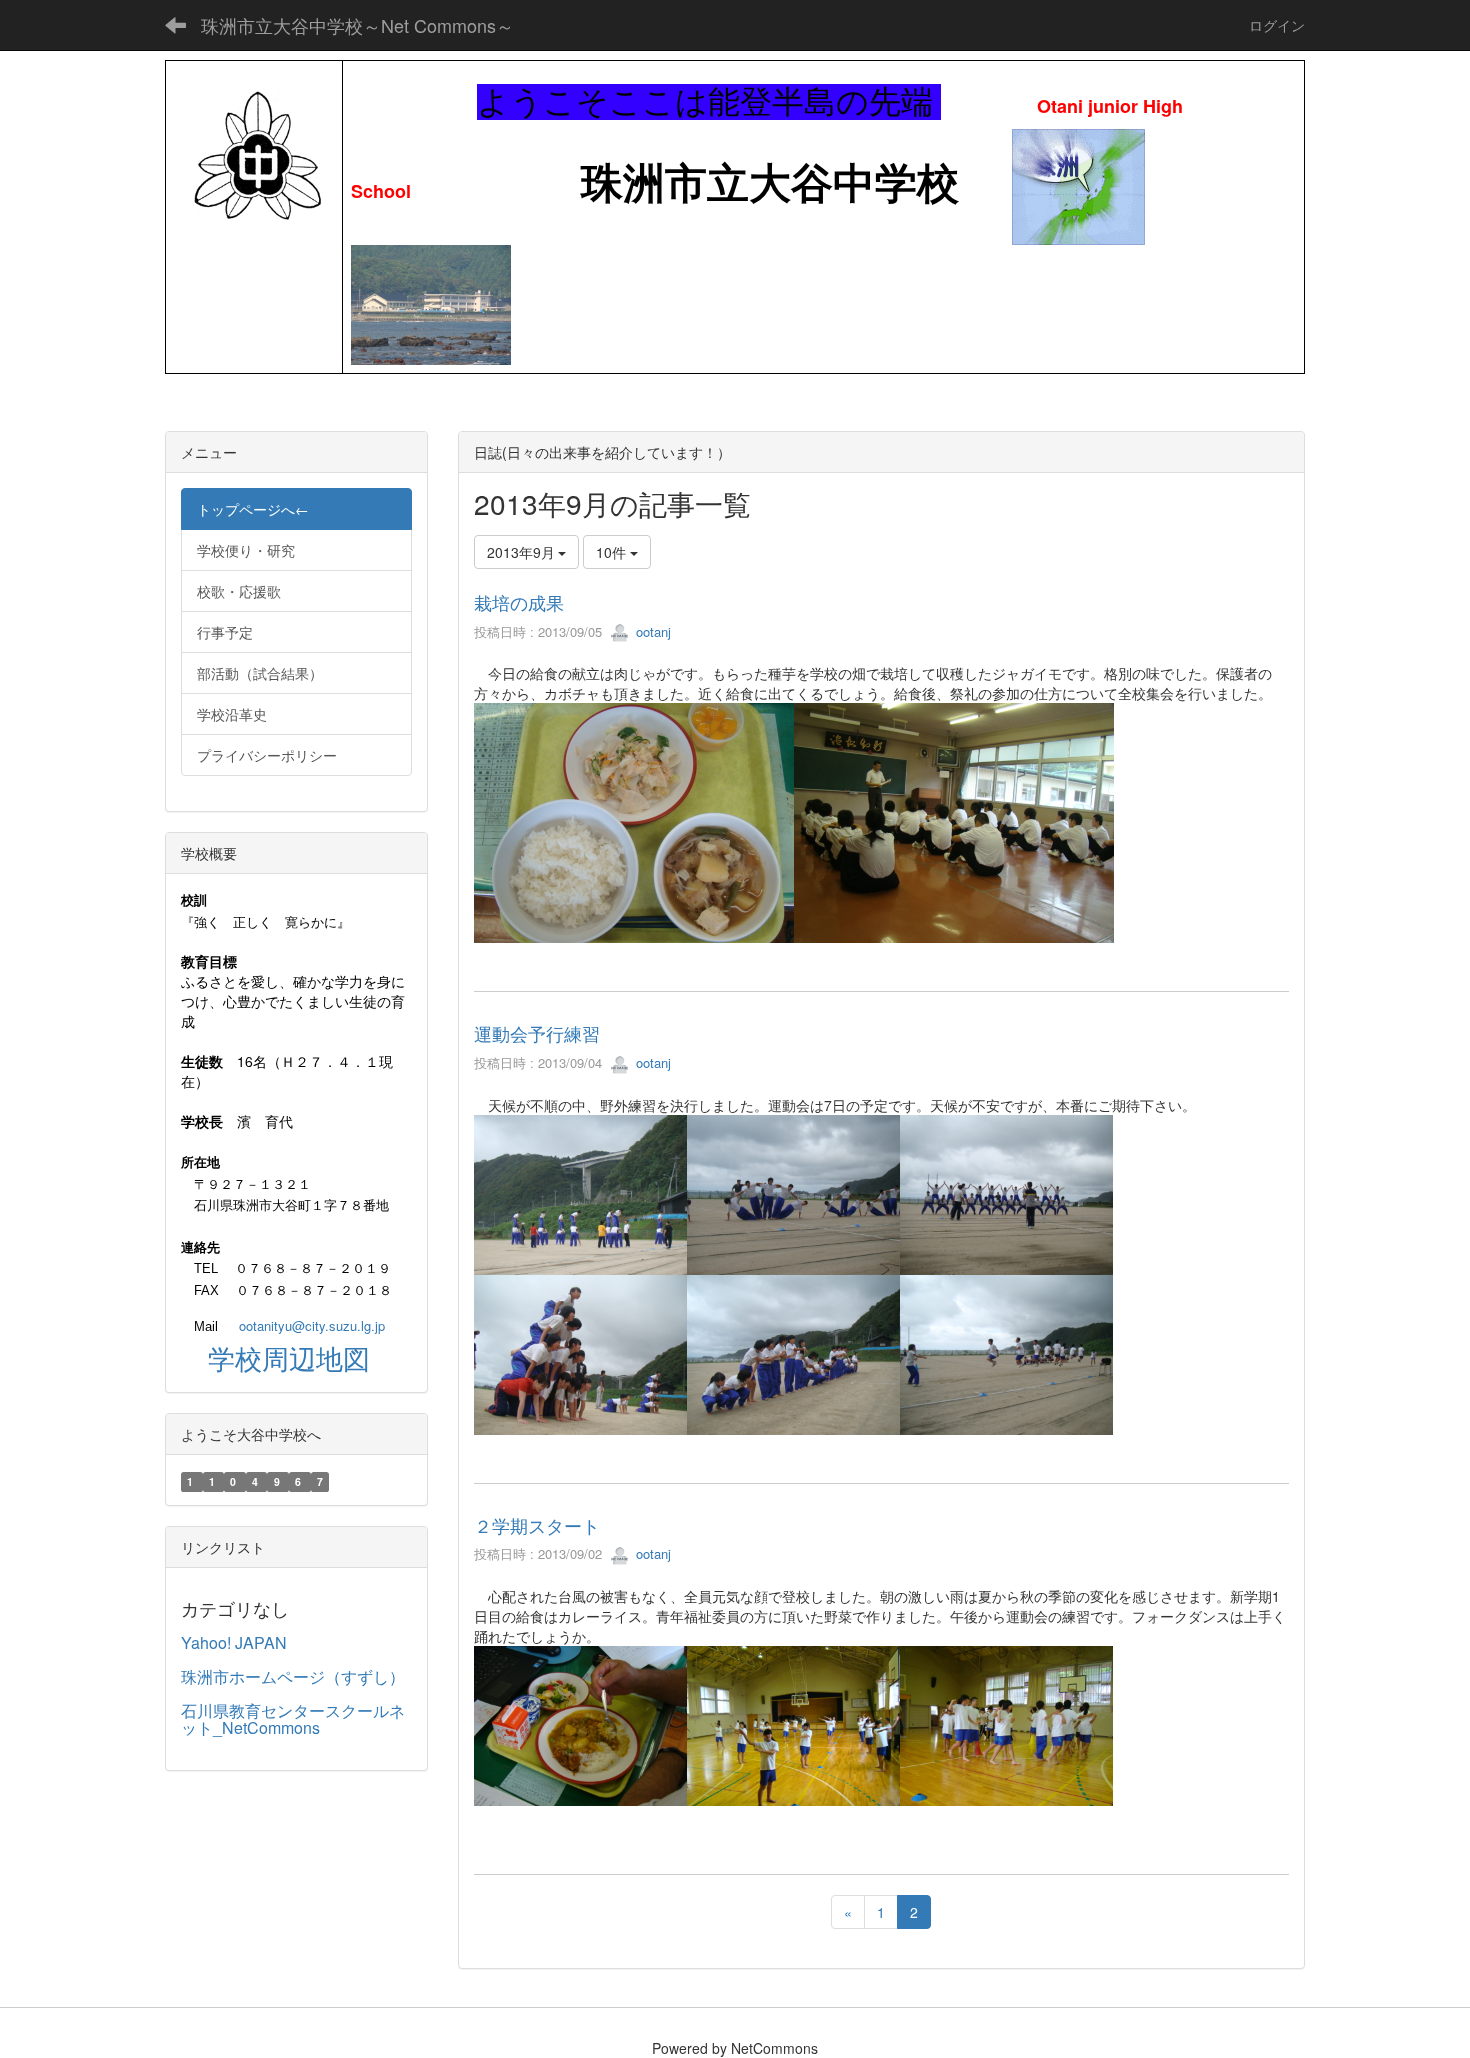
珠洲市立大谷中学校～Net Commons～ (357, 25)
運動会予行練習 (537, 1033)
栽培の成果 (519, 602)
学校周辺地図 (289, 1357)
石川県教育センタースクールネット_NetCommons (293, 1719)
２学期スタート (537, 1525)
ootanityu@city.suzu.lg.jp (312, 1325)
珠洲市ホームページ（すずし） (293, 1676)
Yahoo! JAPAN (234, 1642)
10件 (613, 552)
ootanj (651, 631)
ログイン (1277, 25)
